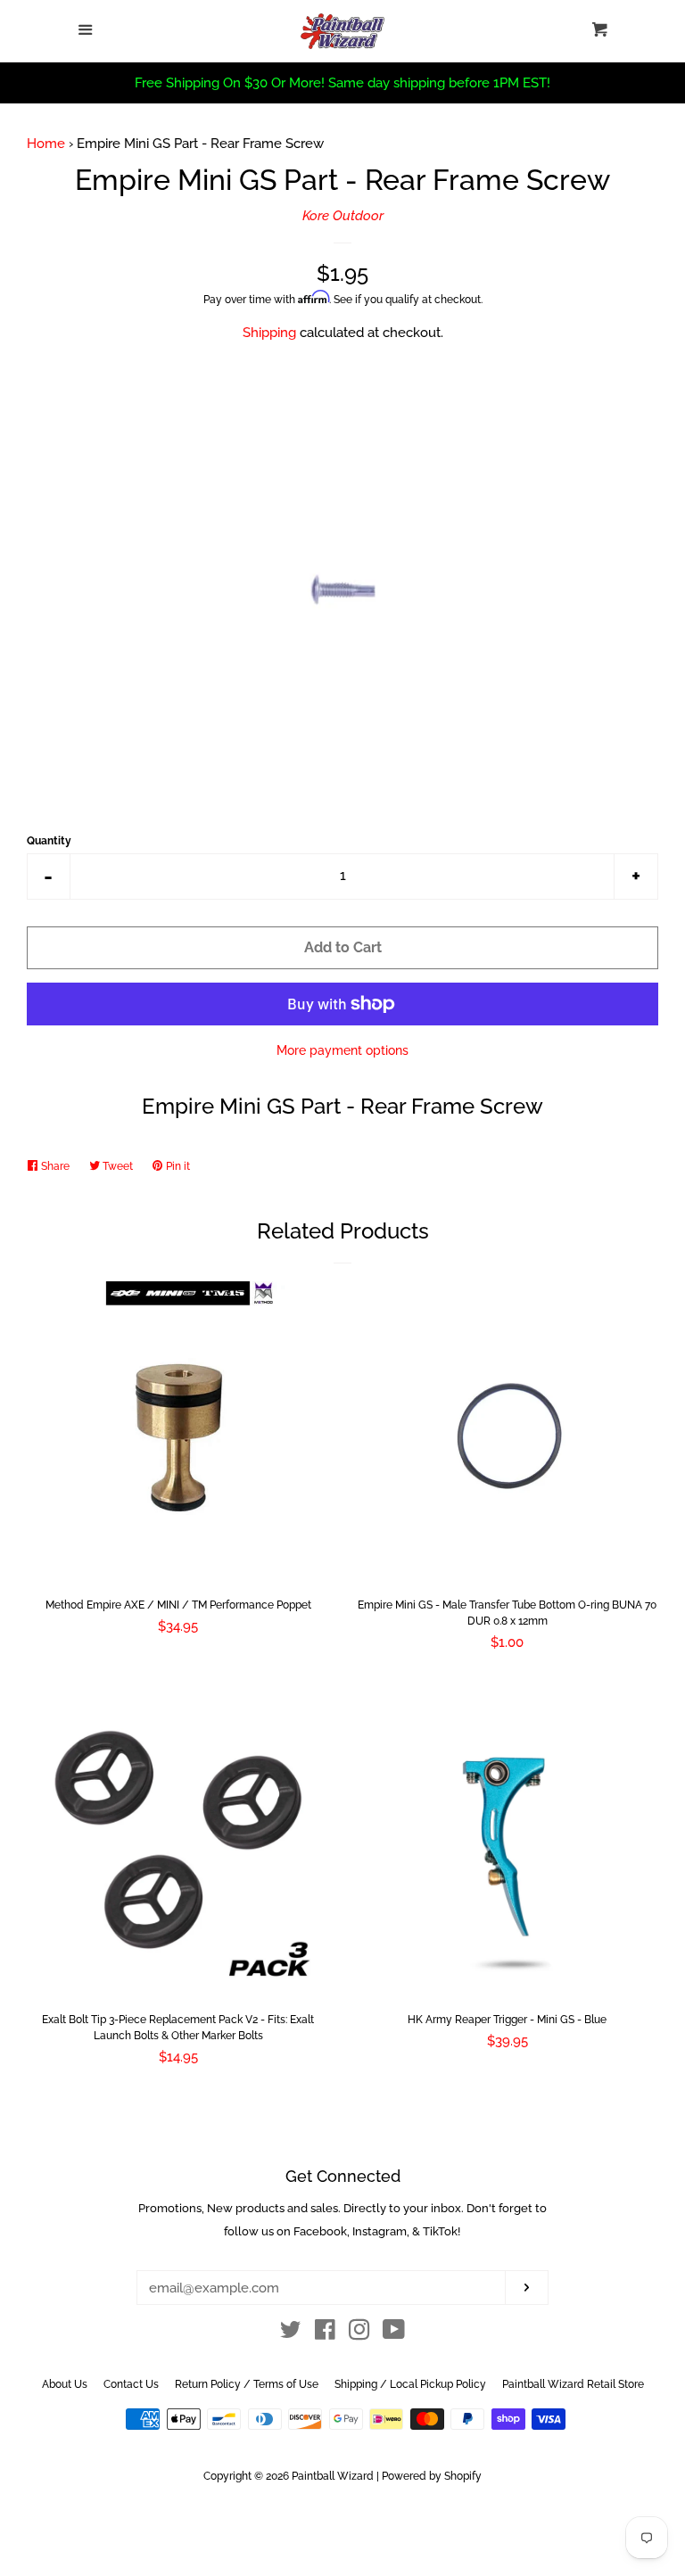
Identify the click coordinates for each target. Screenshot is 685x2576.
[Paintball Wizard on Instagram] (359, 2333)
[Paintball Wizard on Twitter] (291, 2333)
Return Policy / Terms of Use (247, 2384)
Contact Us (131, 2384)
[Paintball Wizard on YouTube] (394, 2333)
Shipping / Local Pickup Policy (410, 2384)
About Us (65, 2384)
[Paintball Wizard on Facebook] (325, 2333)
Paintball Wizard (333, 2476)
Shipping (269, 333)
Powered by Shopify (432, 2476)
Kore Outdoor (343, 216)
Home (46, 144)
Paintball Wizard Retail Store (573, 2384)
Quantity (49, 841)
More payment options (342, 1050)
